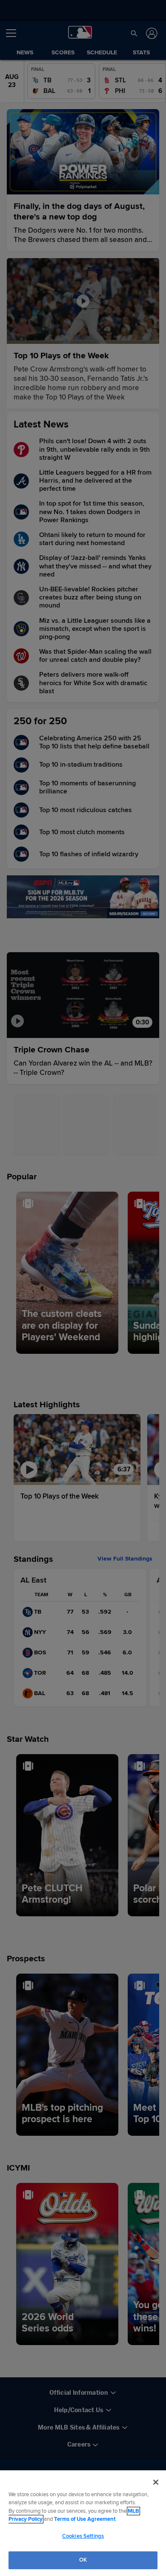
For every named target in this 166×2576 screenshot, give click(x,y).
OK (83, 2560)
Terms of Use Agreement (85, 2519)
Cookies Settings (83, 2536)
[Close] (156, 2482)
